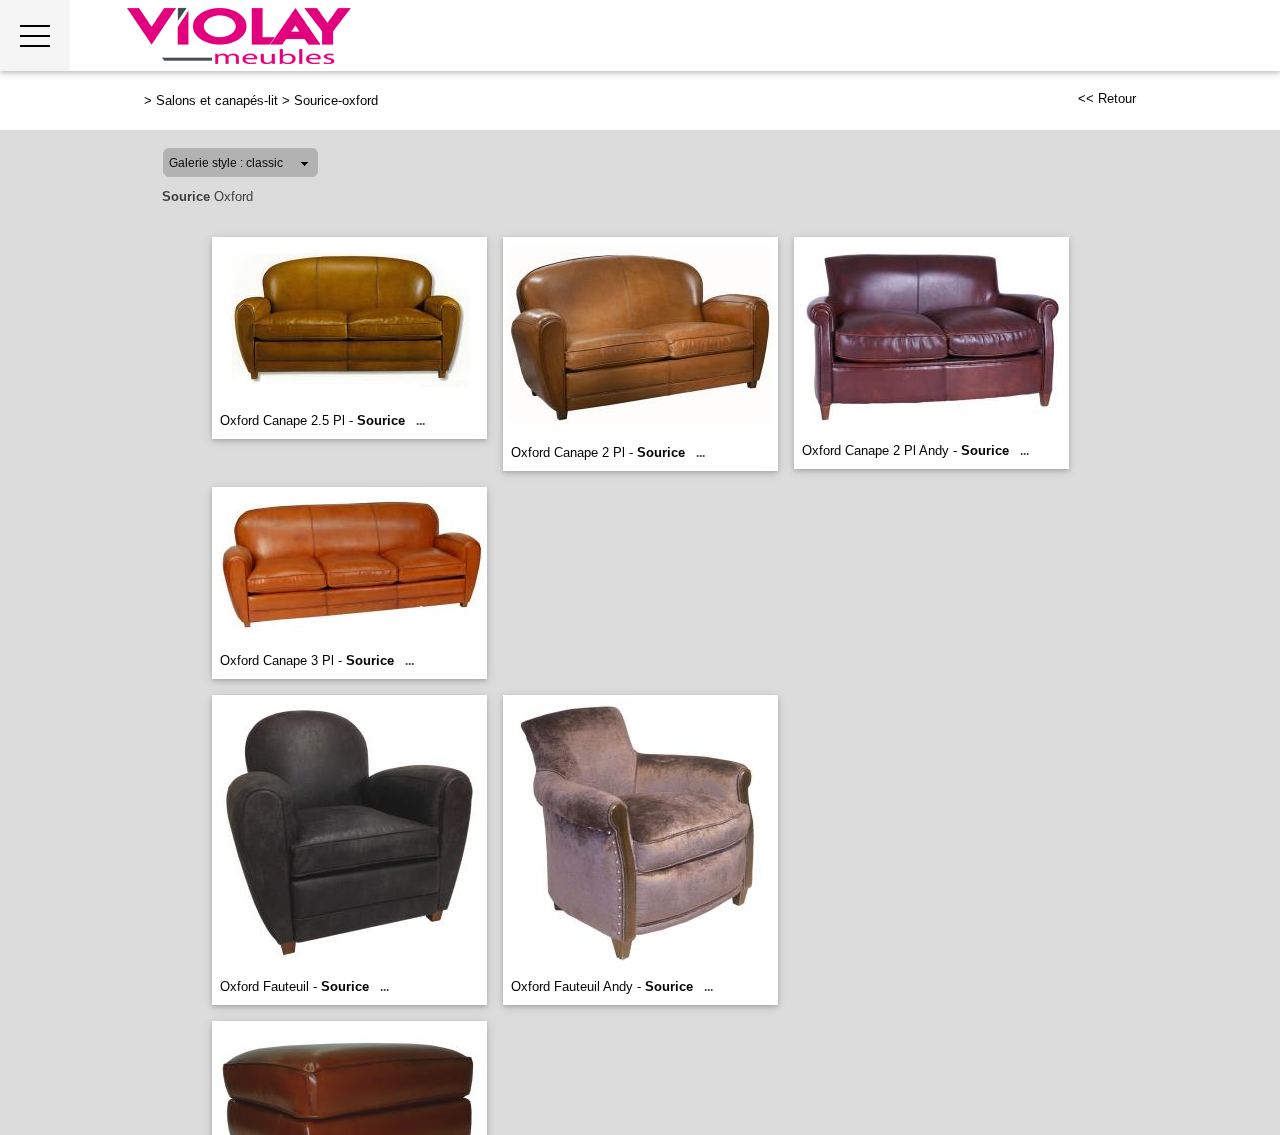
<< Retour (1107, 98)
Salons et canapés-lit (217, 100)
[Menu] (35, 35)
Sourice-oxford (336, 100)
